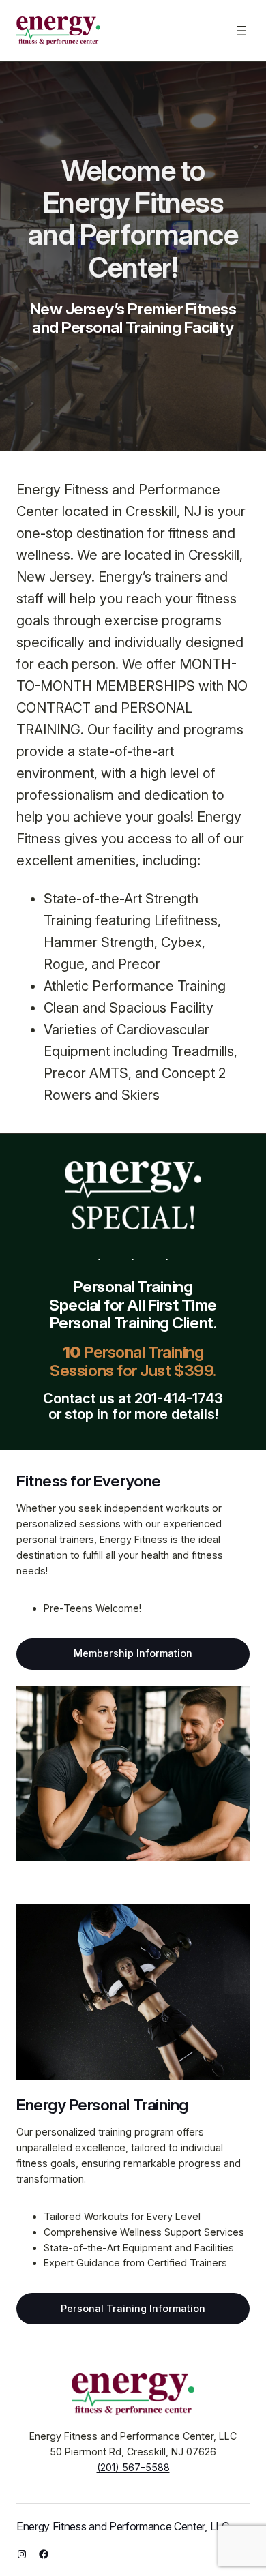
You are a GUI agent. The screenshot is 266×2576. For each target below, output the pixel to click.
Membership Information (133, 1653)
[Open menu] (241, 31)
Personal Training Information (133, 2308)
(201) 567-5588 (133, 2467)
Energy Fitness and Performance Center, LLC (123, 2526)
